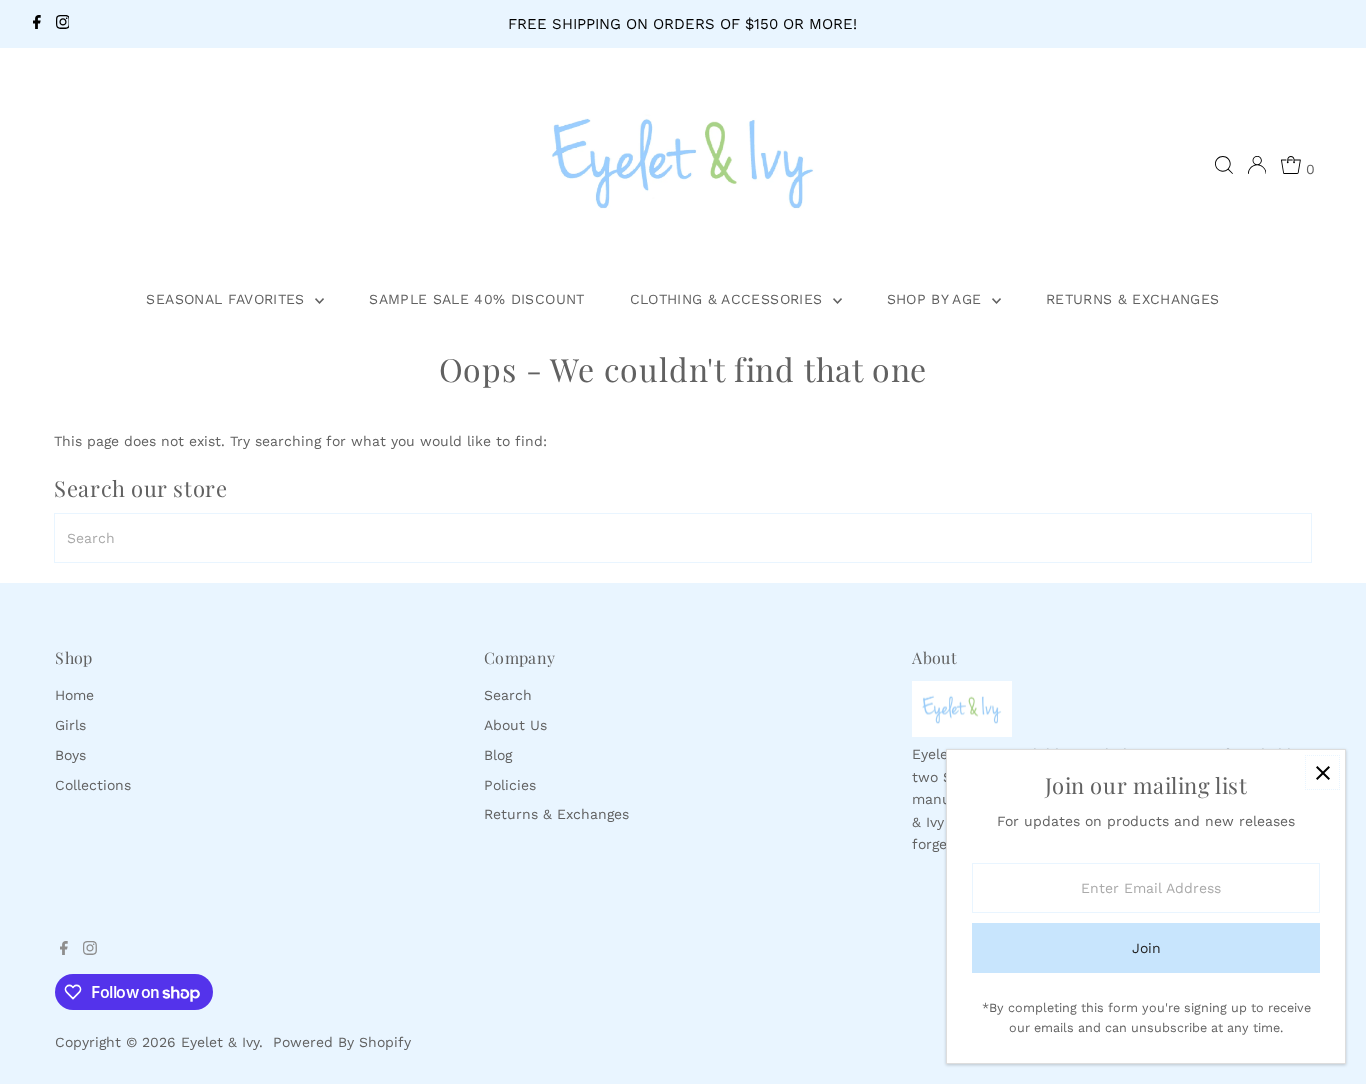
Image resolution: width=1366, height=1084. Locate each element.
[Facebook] (37, 24)
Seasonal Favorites (228, 299)
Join (1146, 948)
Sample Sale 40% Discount (476, 299)
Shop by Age (937, 299)
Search (508, 695)
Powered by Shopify (342, 1042)
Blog (498, 755)
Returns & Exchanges (1133, 299)
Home (74, 695)
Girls (70, 725)
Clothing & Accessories (729, 299)
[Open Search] (1224, 165)
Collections (93, 785)
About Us (515, 725)
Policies (510, 785)
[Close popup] (1322, 772)
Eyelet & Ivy (220, 1042)
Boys (70, 755)
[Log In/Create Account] (1257, 165)
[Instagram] (63, 24)
